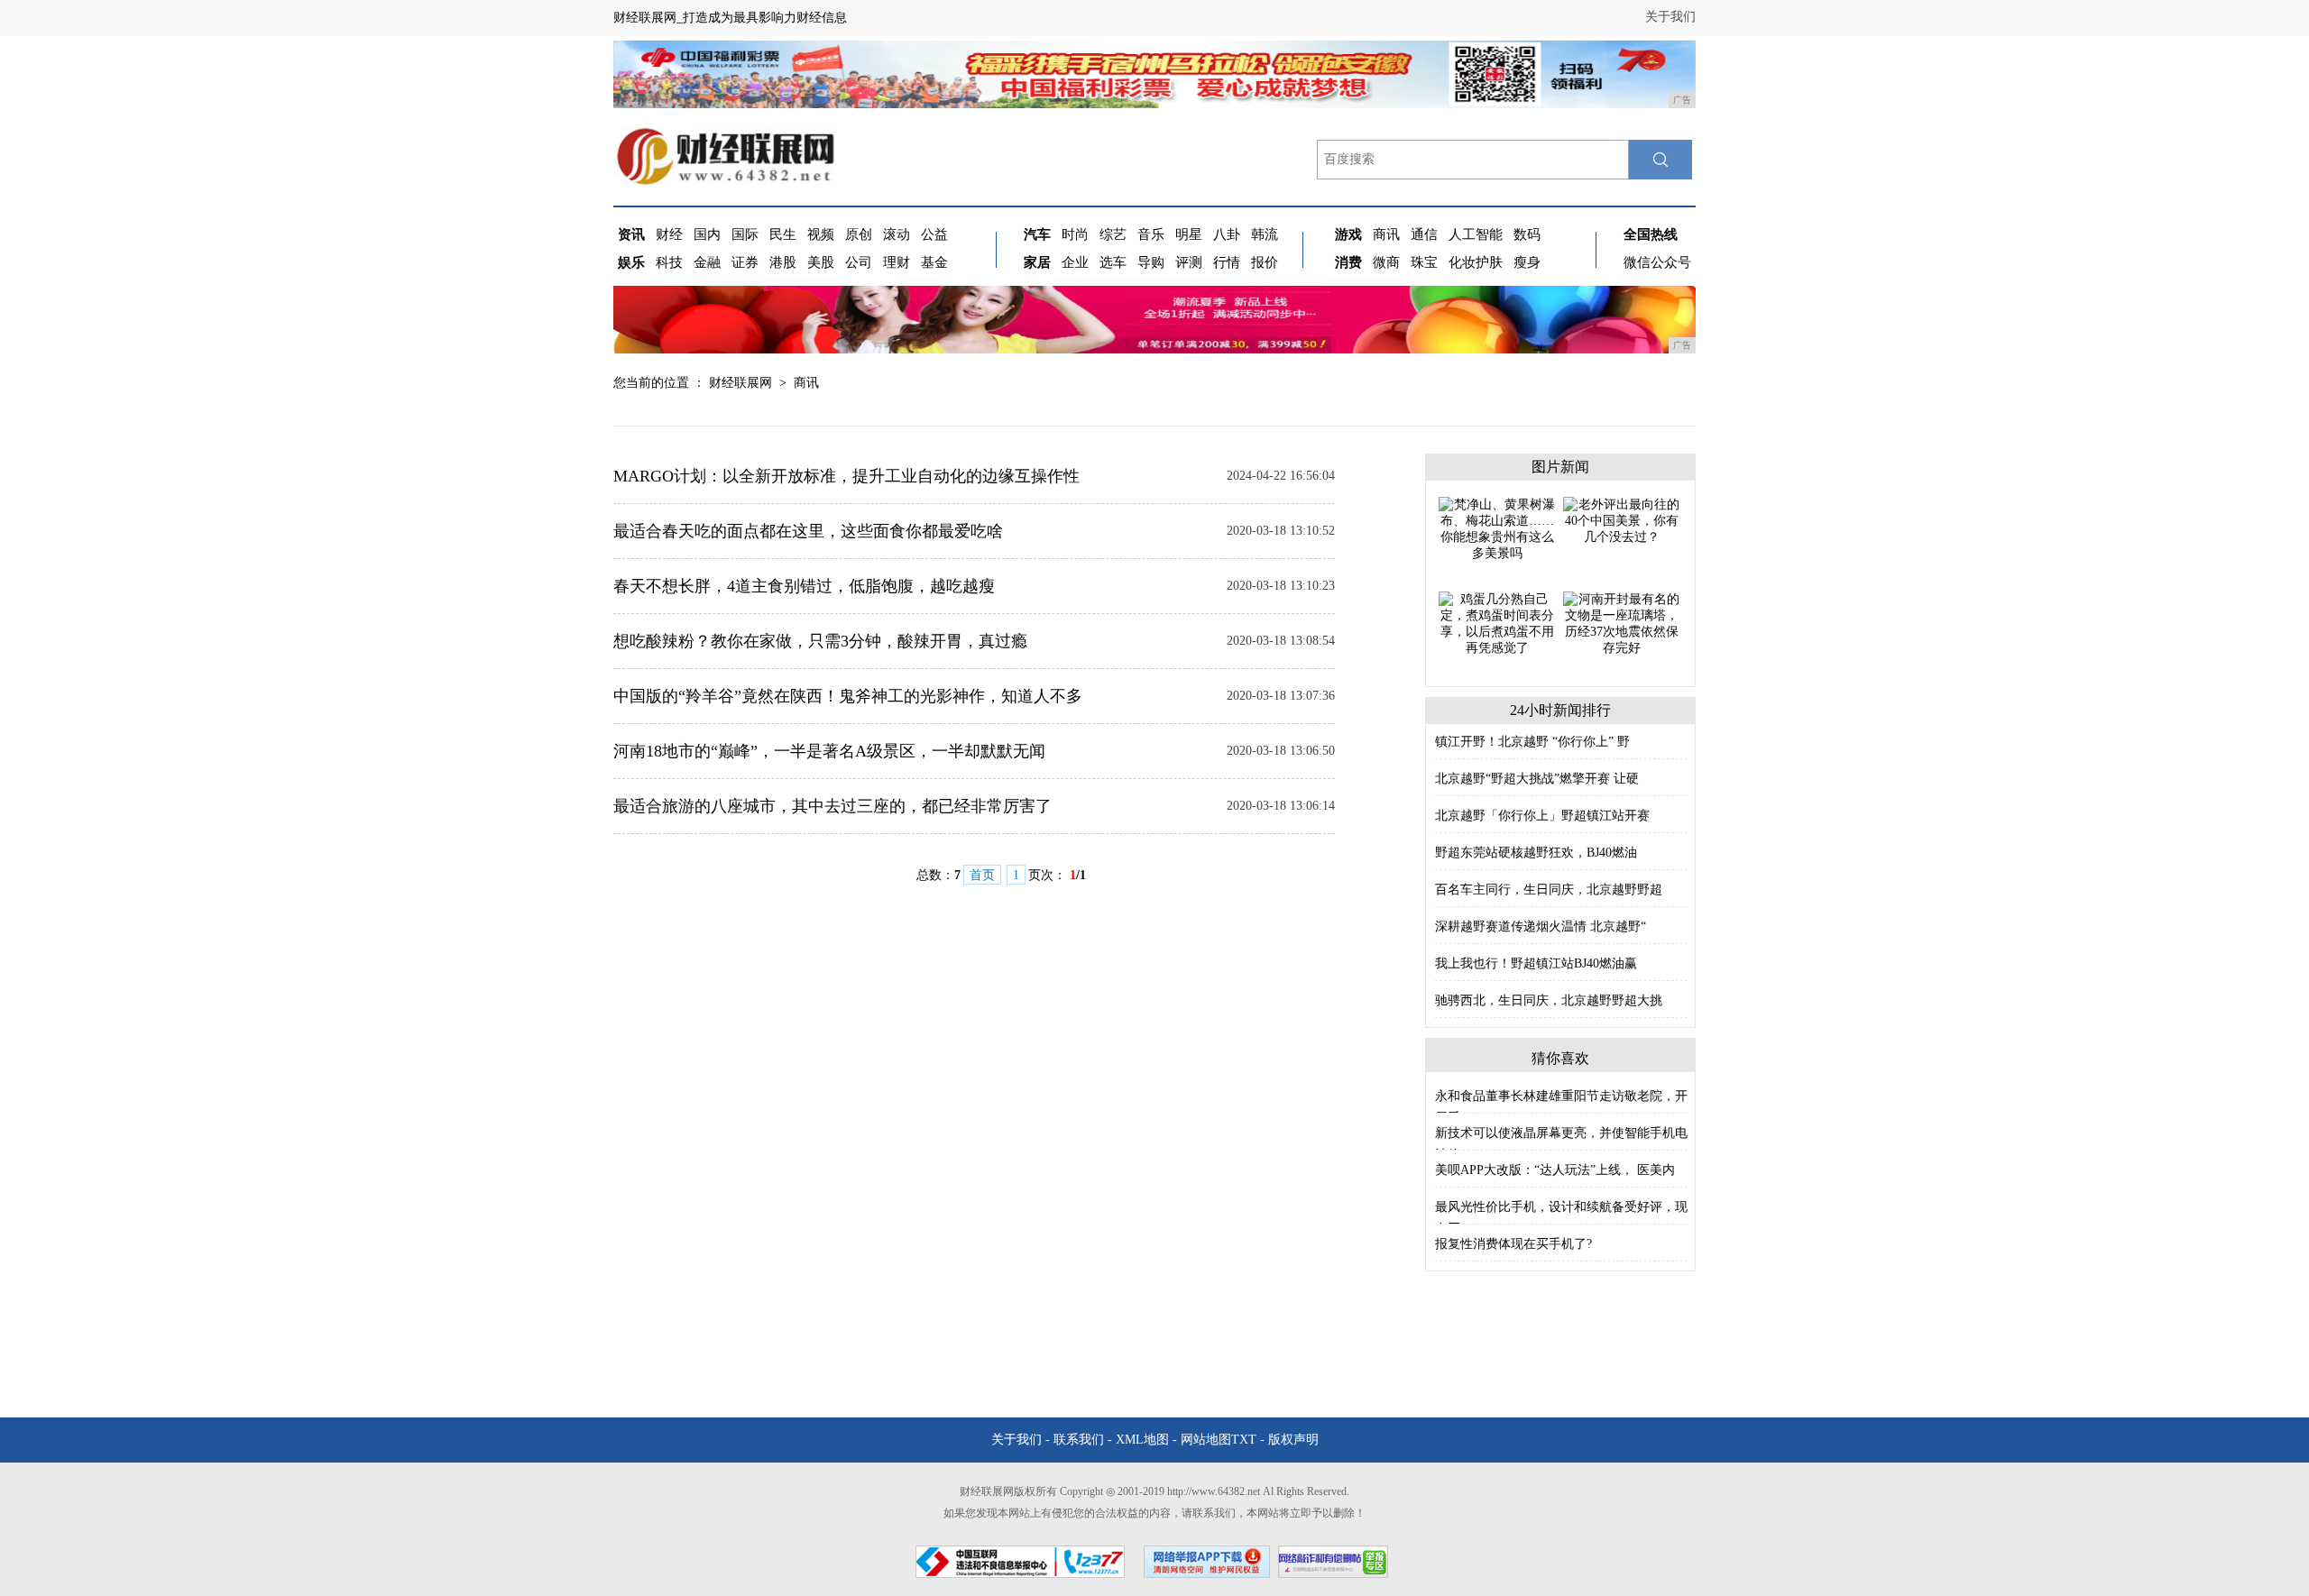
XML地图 (1142, 1440)
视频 (821, 234)
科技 (669, 262)
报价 (1265, 262)
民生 (783, 234)
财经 (669, 234)
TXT (1244, 1440)
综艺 (1113, 234)
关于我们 (1670, 17)
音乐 (1151, 234)
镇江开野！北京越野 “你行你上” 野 (1532, 742)
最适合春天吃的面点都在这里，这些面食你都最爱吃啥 (808, 531)
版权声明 (1293, 1440)
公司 (859, 262)
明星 (1189, 234)
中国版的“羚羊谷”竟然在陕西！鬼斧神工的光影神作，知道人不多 (848, 696)
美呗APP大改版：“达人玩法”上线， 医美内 (1555, 1170)
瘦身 (1527, 262)
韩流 (1265, 234)
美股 (821, 262)
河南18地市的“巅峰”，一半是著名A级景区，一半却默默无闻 (829, 751)
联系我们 (1079, 1440)
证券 (745, 262)
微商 (1386, 262)
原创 (859, 234)
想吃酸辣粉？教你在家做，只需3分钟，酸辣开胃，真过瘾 (820, 641)
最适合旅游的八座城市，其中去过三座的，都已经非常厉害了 (833, 806)
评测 (1189, 262)
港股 (783, 262)
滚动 (897, 234)
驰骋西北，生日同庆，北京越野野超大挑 (1549, 1000)
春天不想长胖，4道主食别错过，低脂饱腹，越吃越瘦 (804, 586)
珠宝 (1424, 262)
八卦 (1227, 234)
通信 (1424, 234)
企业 (1075, 262)
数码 (1527, 234)
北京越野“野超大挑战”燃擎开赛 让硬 (1537, 779)
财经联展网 (741, 383)
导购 (1151, 262)
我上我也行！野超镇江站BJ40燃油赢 (1536, 963)
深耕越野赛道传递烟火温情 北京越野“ (1541, 926)
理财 (897, 262)
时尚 (1075, 234)
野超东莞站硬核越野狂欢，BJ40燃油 (1536, 853)
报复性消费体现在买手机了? (1513, 1244)
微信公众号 (1657, 262)
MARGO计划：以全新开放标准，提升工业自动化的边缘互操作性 (846, 476)
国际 (745, 234)
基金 (934, 262)
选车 (1113, 262)
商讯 (1386, 234)
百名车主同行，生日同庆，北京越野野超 (1549, 890)
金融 (707, 262)
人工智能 (1476, 234)
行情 (1227, 262)
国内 (707, 234)
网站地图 (1206, 1440)
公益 (934, 234)
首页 (982, 875)
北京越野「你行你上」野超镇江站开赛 (1542, 816)
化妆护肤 (1476, 262)
